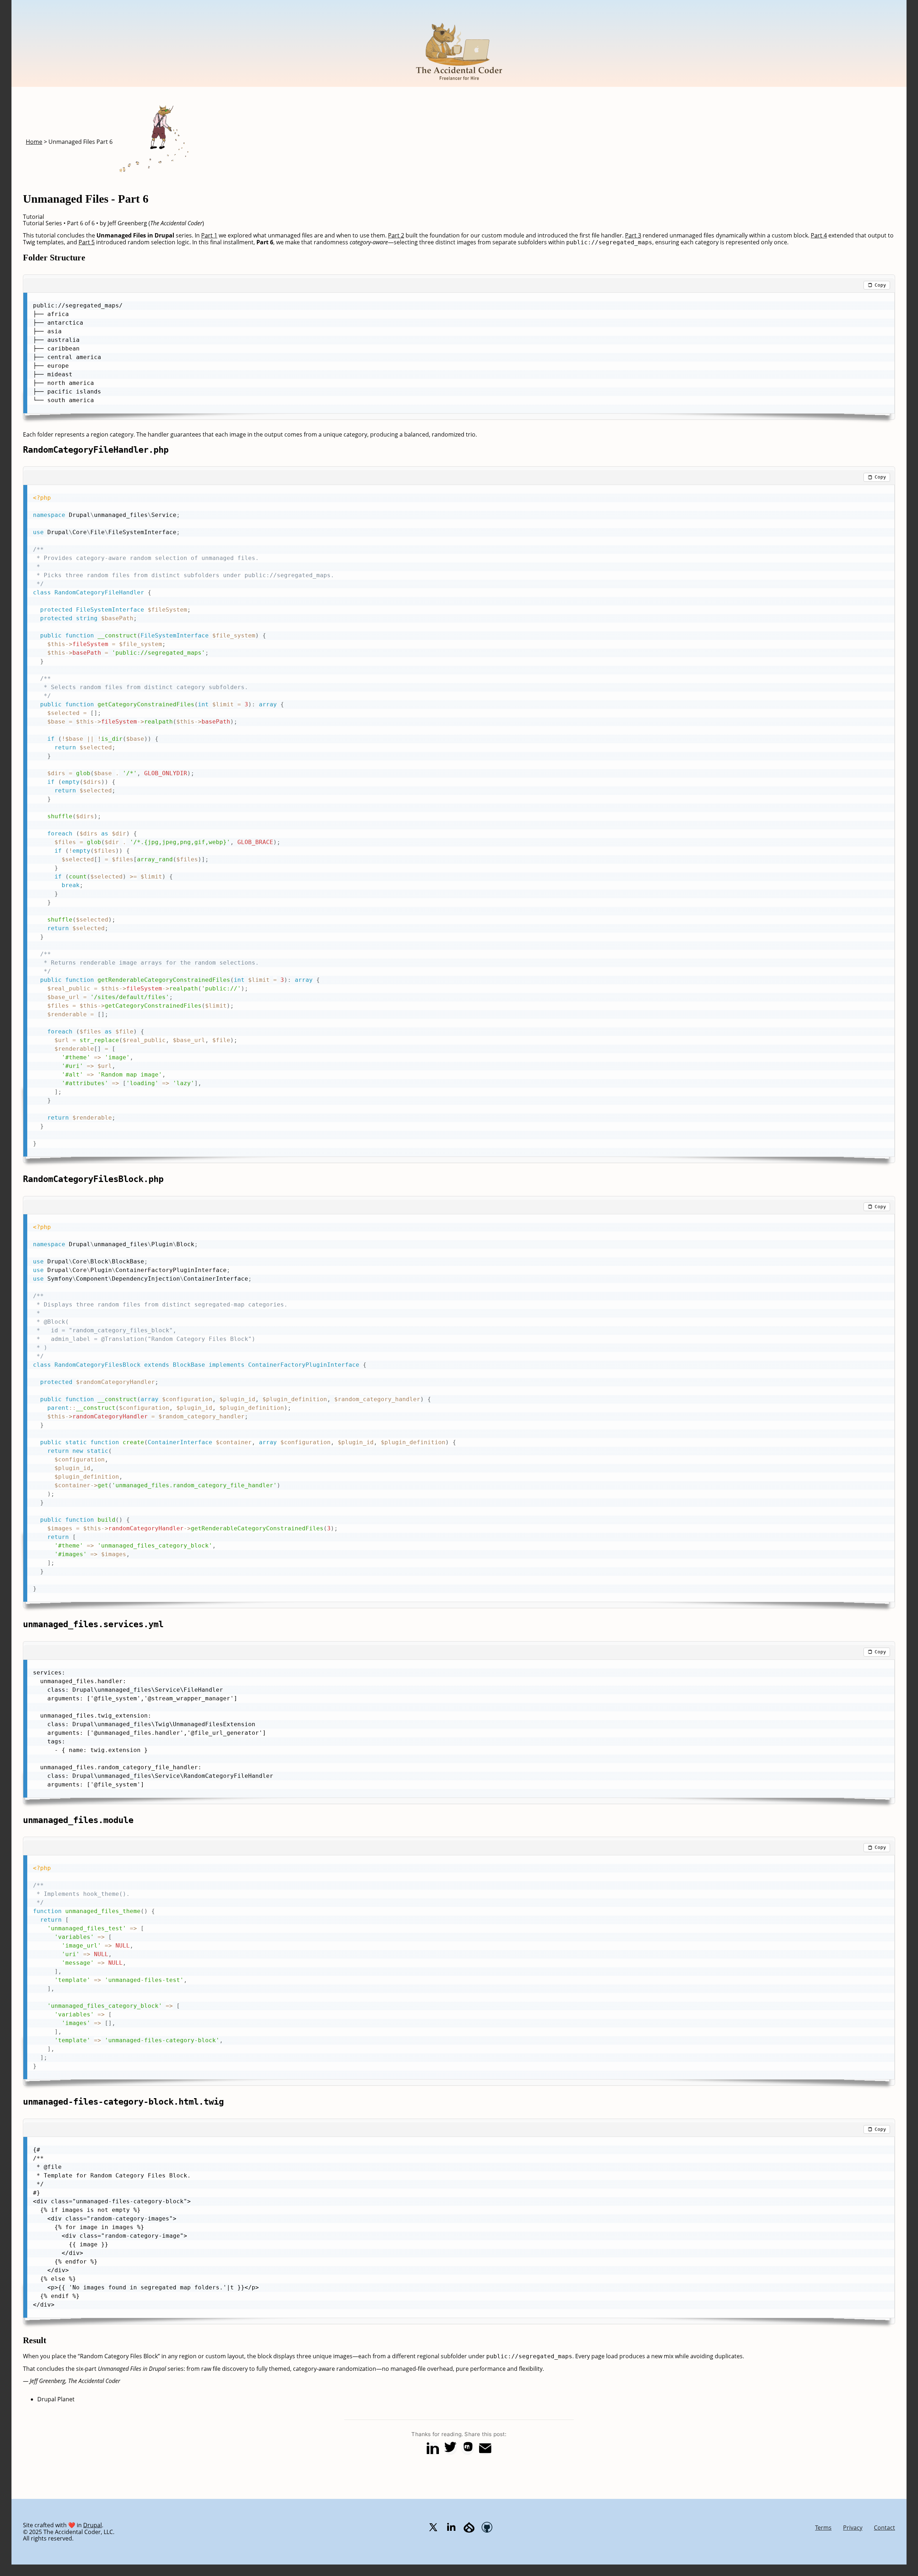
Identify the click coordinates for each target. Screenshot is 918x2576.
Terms (823, 2528)
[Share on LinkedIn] (433, 2448)
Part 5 (87, 242)
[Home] (459, 84)
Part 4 (819, 235)
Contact (884, 2528)
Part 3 (633, 235)
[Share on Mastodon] (468, 2448)
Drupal (93, 2525)
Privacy (853, 2528)
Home (34, 142)
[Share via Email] (485, 2448)
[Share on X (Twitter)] (450, 2448)
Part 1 (209, 235)
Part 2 (396, 235)
